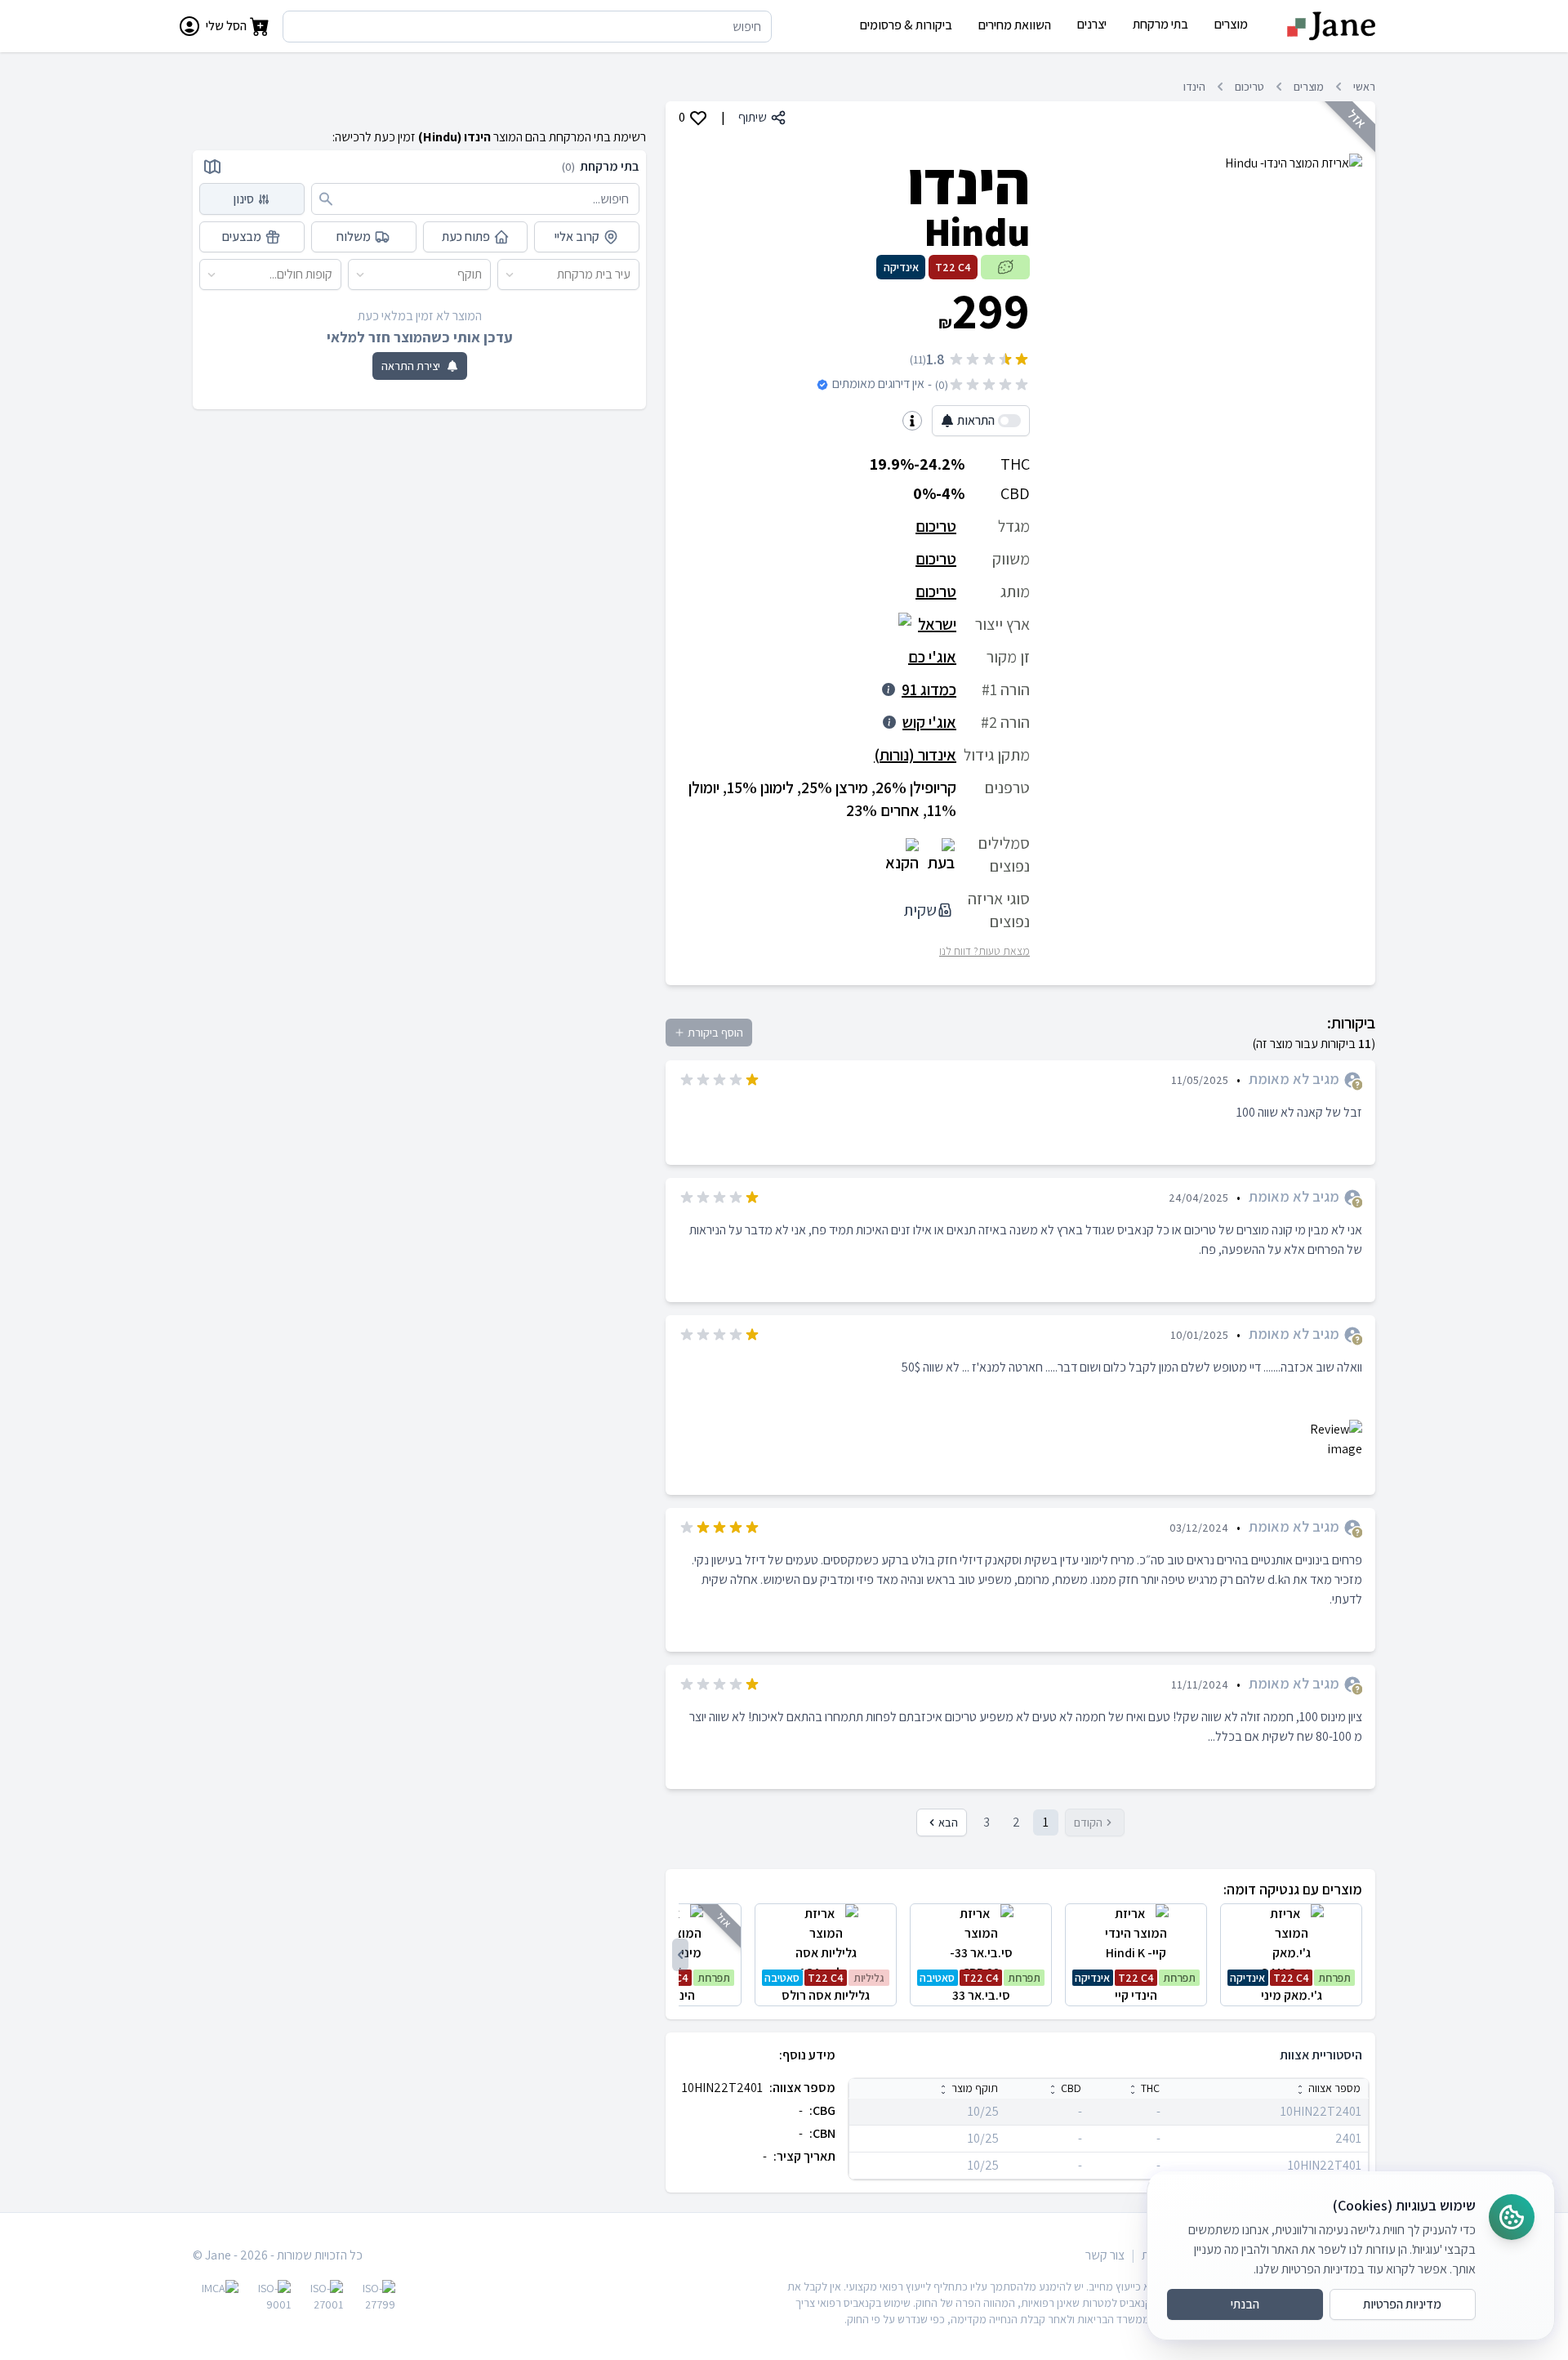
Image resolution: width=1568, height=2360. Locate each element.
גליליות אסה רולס (824, 1987)
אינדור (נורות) (915, 755)
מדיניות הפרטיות (1402, 2304)
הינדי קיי (1135, 1987)
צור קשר (1105, 2255)
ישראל (937, 624)
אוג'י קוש (929, 722)
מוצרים (1309, 87)
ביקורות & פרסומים (906, 25)
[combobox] (631, 274)
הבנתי (1245, 2304)
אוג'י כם (932, 657)
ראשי (1364, 87)
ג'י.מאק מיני (1290, 1987)
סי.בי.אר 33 (980, 1987)
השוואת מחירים (1015, 25)
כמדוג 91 (929, 689)
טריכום (1249, 87)
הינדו (1194, 87)
